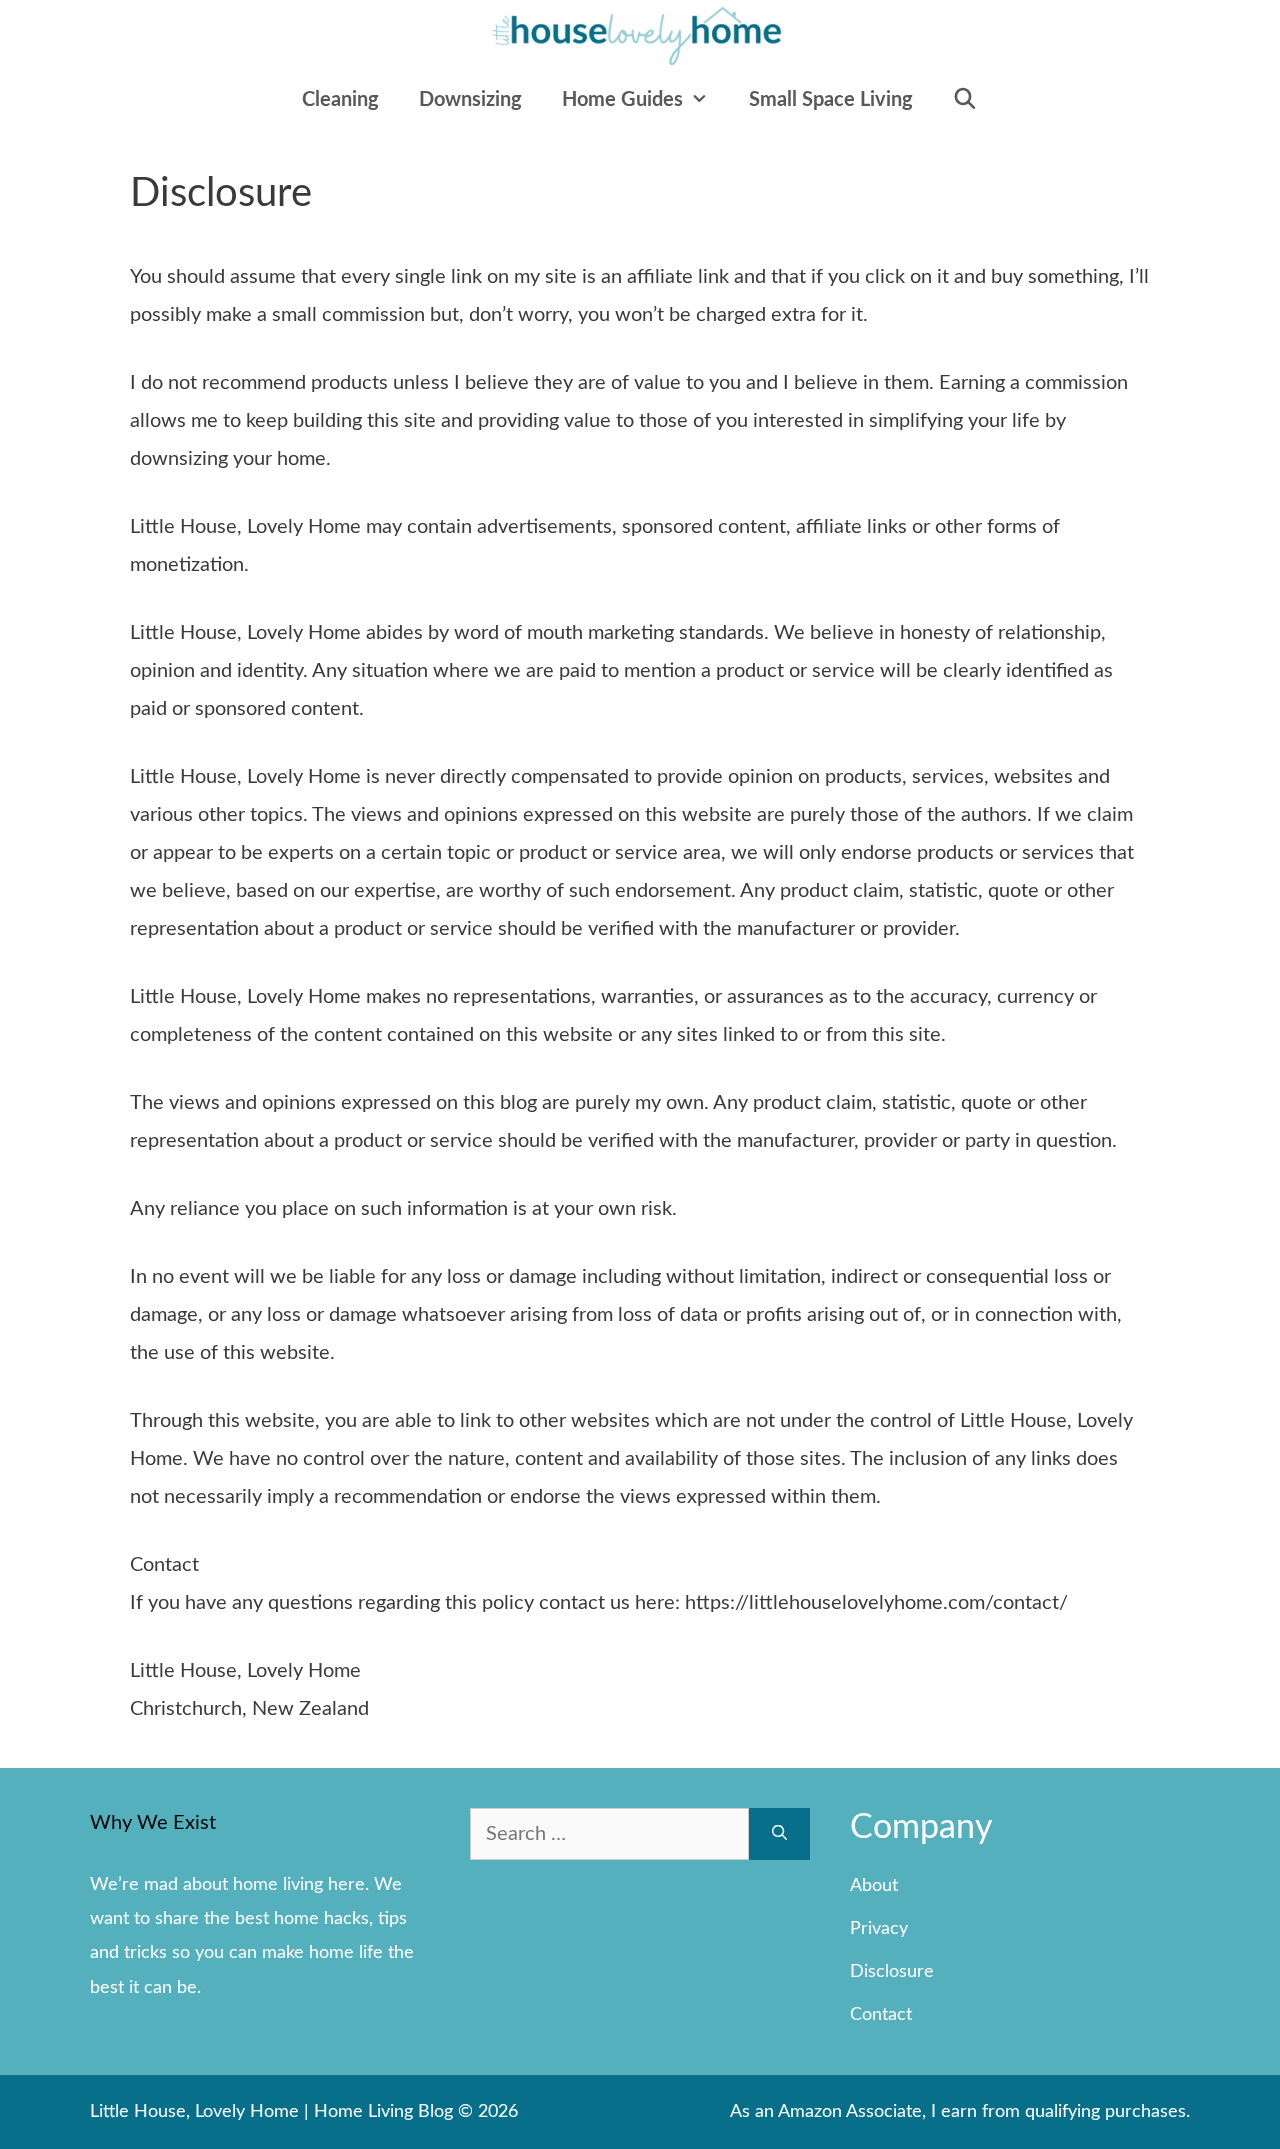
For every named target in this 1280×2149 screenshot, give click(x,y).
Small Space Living (831, 100)
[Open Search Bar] (966, 100)
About (874, 1886)
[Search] (779, 1834)
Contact (881, 2015)
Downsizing (470, 100)
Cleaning (340, 100)
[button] (706, 100)
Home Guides (622, 100)
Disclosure (892, 1972)
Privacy (879, 1929)
